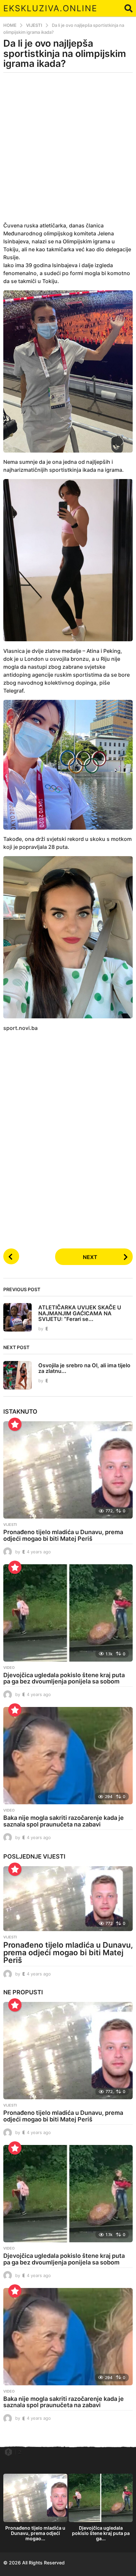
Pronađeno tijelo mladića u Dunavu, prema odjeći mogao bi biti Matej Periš (63, 1535)
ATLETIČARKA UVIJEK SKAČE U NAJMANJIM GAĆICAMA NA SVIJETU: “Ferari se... (80, 1313)
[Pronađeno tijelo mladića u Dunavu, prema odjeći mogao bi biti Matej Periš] (68, 1470)
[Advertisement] (68, 151)
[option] (35, 2509)
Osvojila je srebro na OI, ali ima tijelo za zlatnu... (84, 1368)
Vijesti (10, 1525)
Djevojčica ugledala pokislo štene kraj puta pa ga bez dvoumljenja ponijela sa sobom (64, 1678)
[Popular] (15, 1424)
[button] (129, 8)
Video (9, 1668)
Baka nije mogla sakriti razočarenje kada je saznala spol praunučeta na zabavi (64, 1821)
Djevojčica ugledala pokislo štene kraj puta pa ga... (101, 2533)
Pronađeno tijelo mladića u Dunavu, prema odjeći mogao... (35, 2533)
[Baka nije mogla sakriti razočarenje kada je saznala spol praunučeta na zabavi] (68, 1756)
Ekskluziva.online (50, 8)
